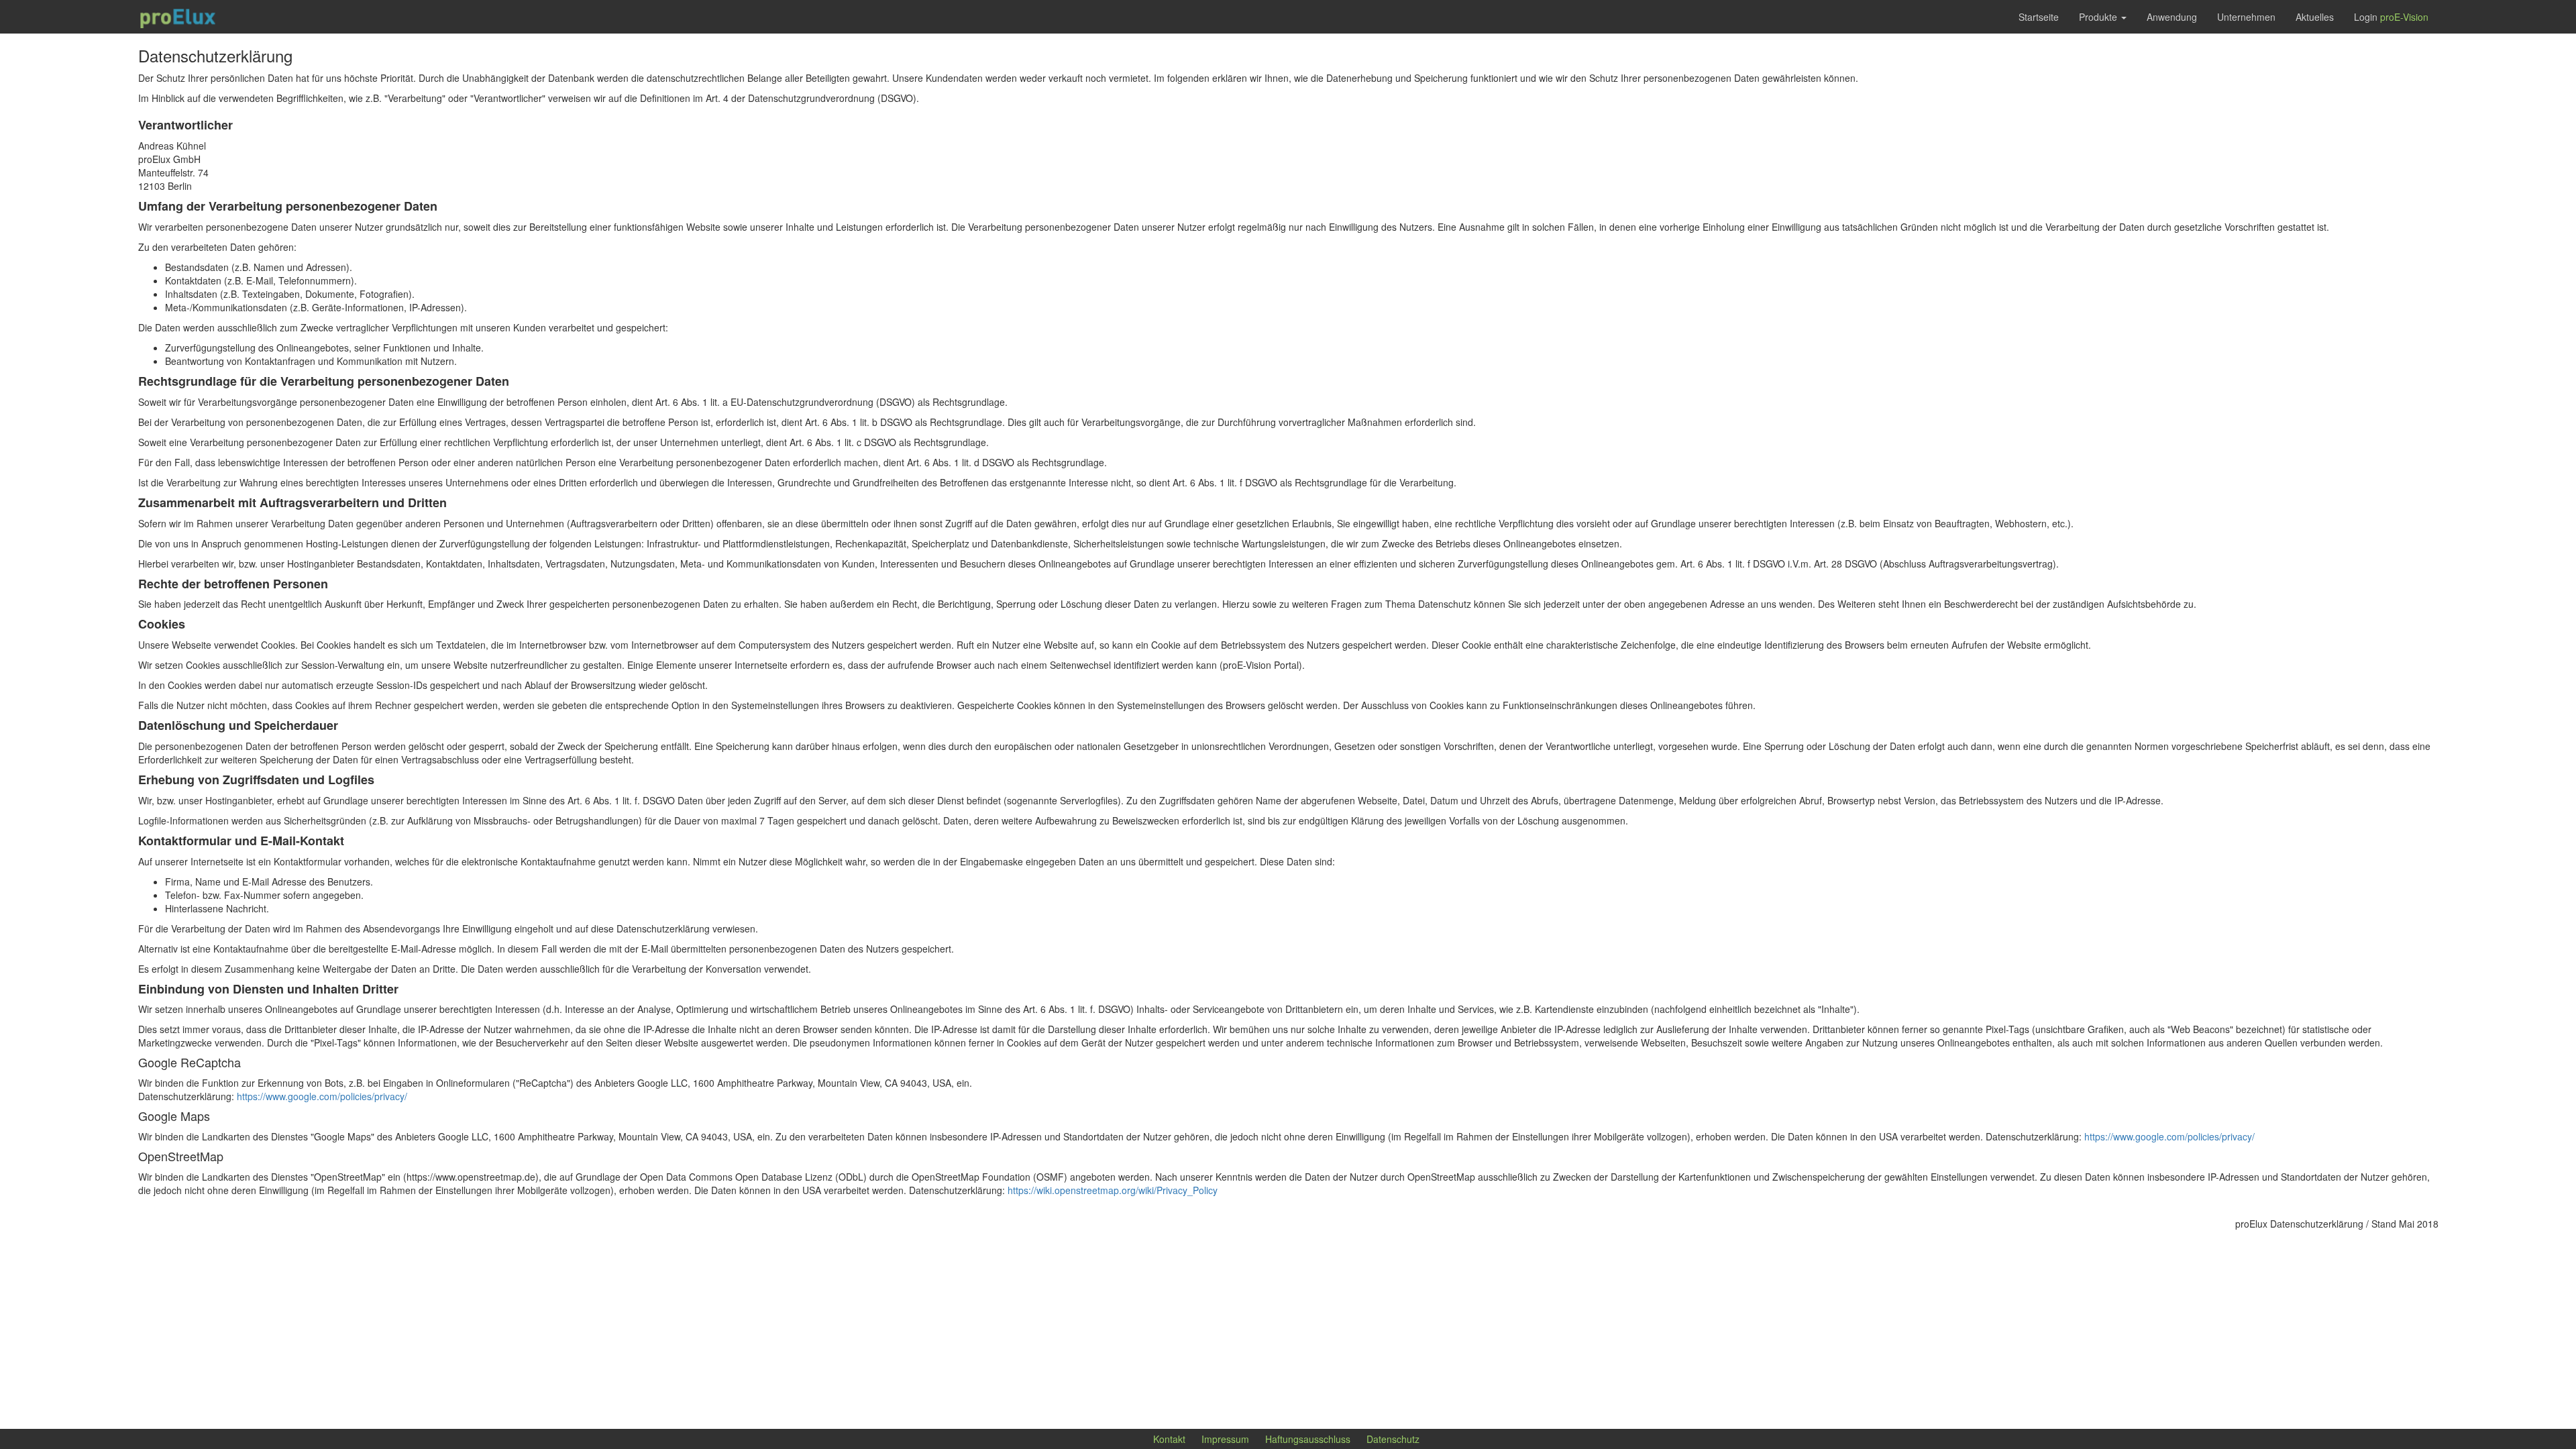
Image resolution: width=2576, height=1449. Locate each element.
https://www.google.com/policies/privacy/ (322, 1096)
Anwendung (2172, 17)
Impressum (1225, 1439)
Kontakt (1169, 1439)
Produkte (2099, 17)
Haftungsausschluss (1308, 1439)
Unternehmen (2246, 17)
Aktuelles (2315, 17)
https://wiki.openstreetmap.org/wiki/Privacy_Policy (1113, 1190)
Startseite (2039, 17)
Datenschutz (1393, 1439)
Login (2391, 17)
